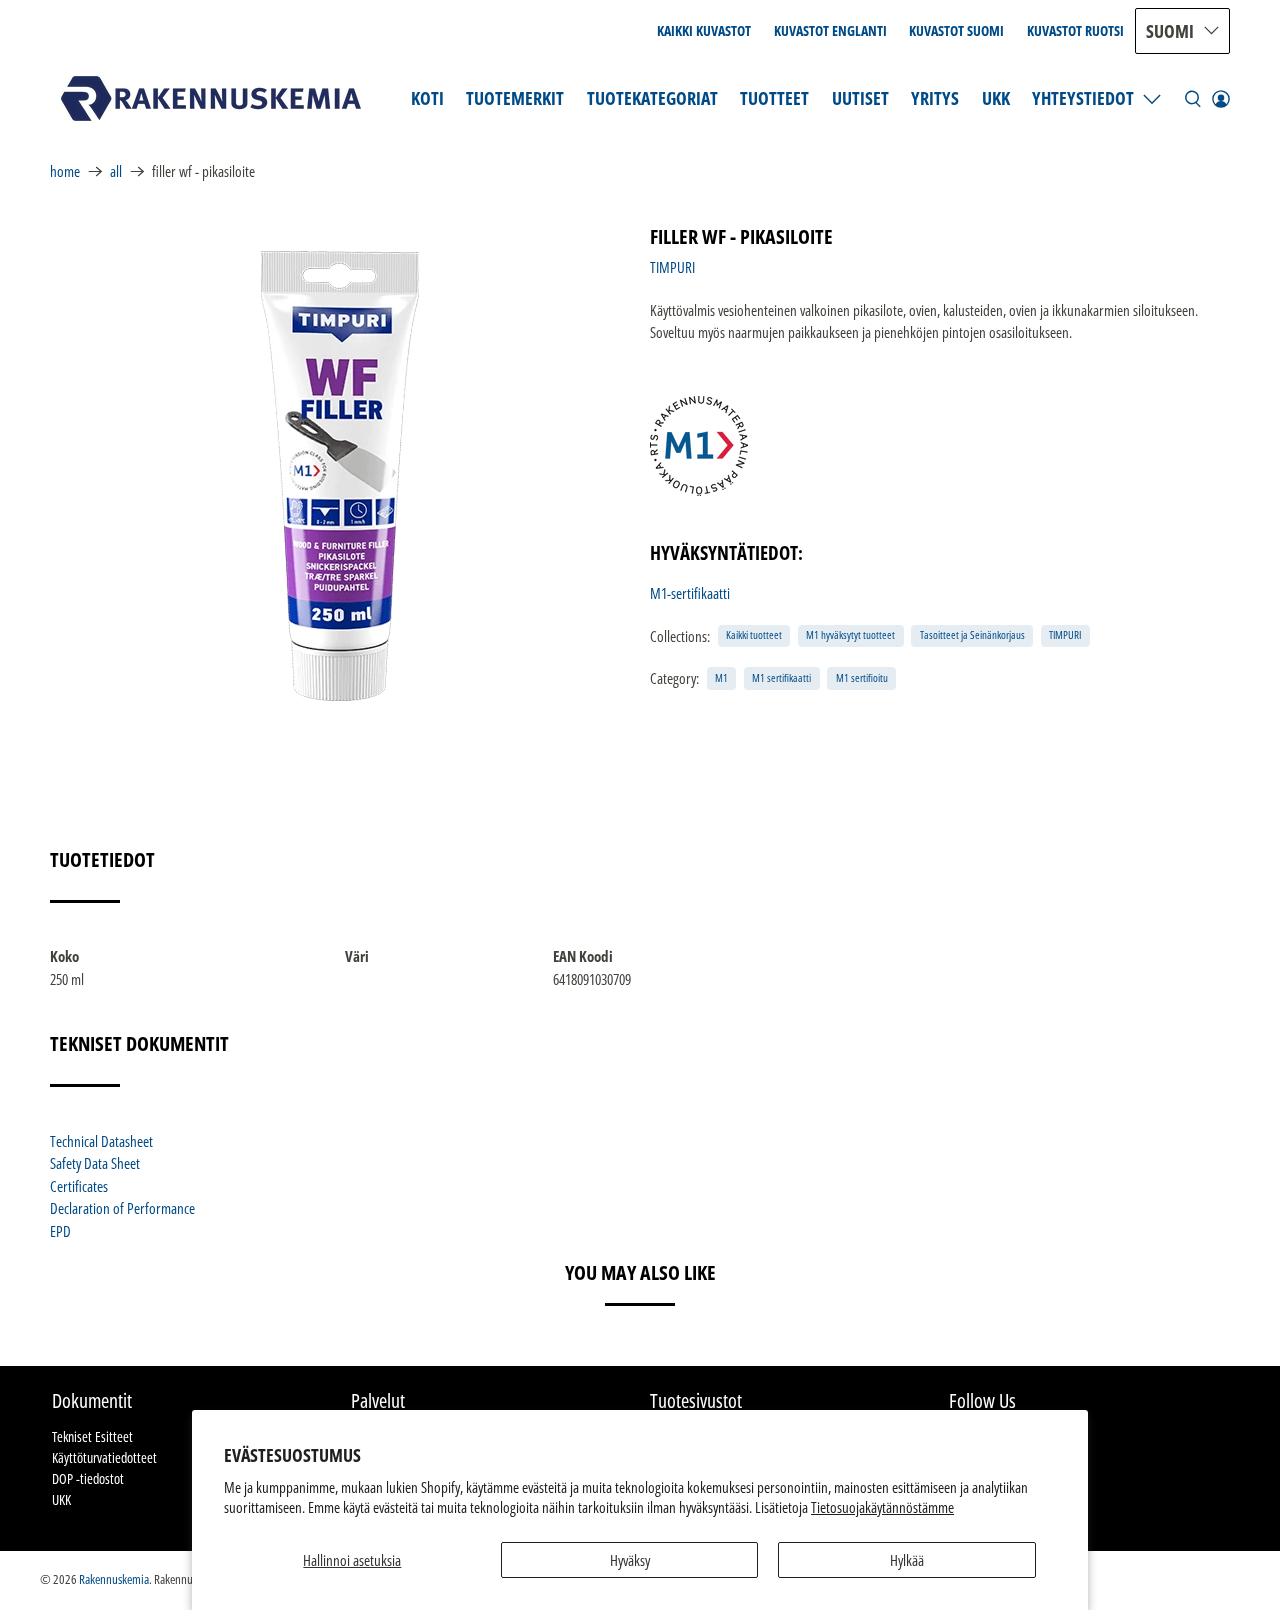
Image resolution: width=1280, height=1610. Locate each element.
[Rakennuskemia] (211, 98)
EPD (60, 1231)
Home (65, 171)
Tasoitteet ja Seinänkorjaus (972, 634)
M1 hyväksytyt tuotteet (850, 634)
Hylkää (907, 1560)
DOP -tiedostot (88, 1478)
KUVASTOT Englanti (830, 30)
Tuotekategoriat (652, 98)
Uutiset (860, 98)
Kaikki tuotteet (754, 634)
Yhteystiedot (1083, 98)
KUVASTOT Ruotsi (1075, 30)
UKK (996, 98)
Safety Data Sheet (95, 1163)
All (116, 171)
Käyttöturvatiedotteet (104, 1457)
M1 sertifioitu (862, 677)
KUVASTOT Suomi (956, 30)
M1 (721, 677)
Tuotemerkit (515, 98)
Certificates (79, 1186)
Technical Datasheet (101, 1141)
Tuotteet (774, 98)
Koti (427, 98)
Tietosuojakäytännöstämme (882, 1507)
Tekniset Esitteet (92, 1436)
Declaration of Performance (122, 1208)
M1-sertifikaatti (690, 593)
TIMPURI (672, 267)
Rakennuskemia (114, 1579)
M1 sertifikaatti (781, 677)
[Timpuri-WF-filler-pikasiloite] (340, 476)
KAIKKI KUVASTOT (704, 30)
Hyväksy (630, 1560)
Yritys (935, 98)
